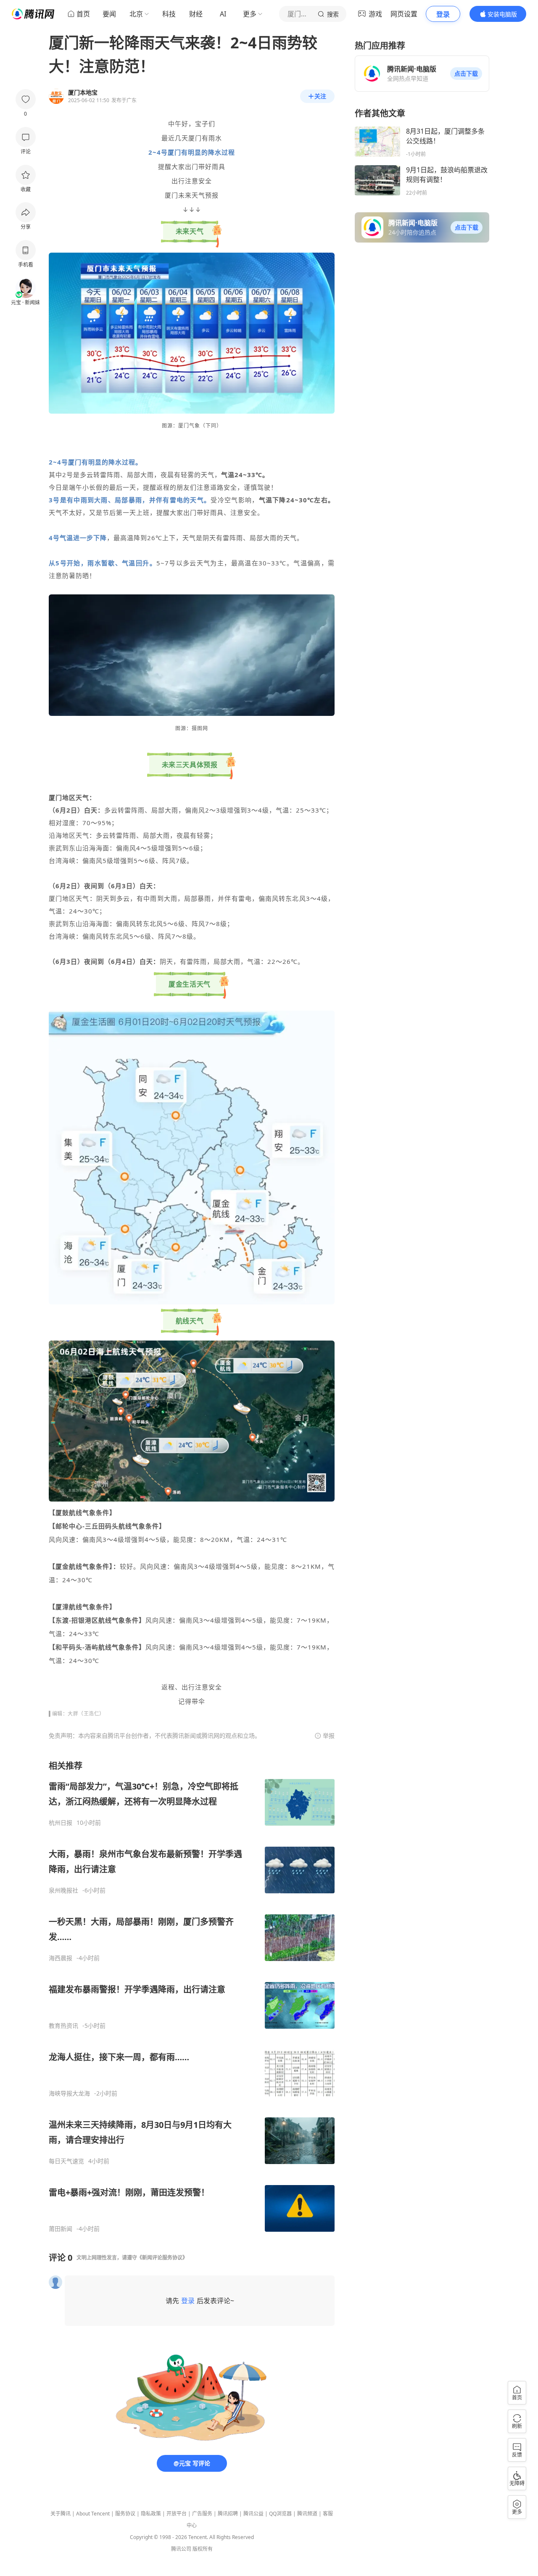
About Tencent (93, 2514)
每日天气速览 (66, 2161)
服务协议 (125, 2514)
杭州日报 (61, 1823)
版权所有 (203, 2549)
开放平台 (177, 2514)
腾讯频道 (307, 2514)
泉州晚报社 (63, 1890)
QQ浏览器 (280, 2514)
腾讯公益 (253, 2514)
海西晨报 (61, 1958)
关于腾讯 (61, 2514)
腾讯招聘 (228, 2514)
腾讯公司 (181, 2549)
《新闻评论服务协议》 (162, 2258)
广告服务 (202, 2514)
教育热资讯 (63, 2026)
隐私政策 (151, 2514)
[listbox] (192, 1996)
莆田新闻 (61, 2229)
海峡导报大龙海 (69, 2093)
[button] (466, 74)
